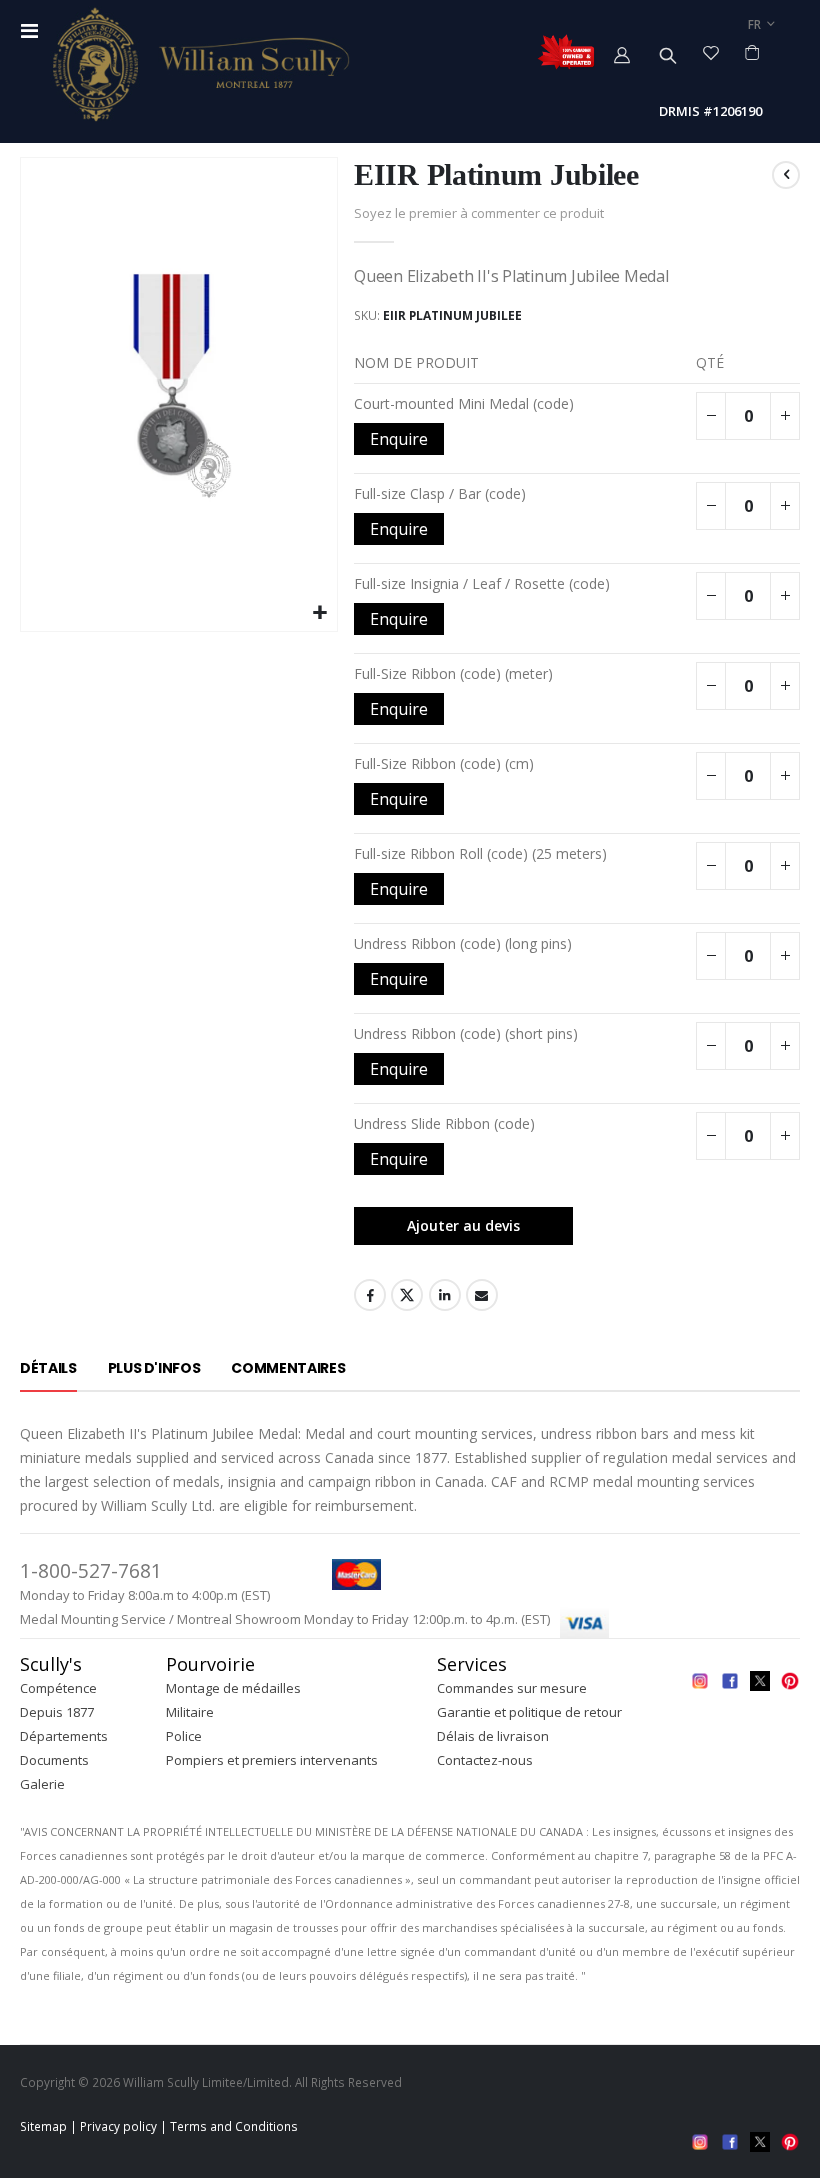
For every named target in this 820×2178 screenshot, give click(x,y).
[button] (319, 613)
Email (482, 1295)
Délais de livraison (493, 1736)
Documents (54, 1760)
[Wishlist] (711, 52)
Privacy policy (118, 2126)
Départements (64, 1736)
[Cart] (752, 52)
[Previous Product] (786, 175)
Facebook (370, 1295)
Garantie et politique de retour (529, 1712)
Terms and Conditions (234, 2126)
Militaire (190, 1712)
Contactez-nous (485, 1760)
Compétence (58, 1688)
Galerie (42, 1784)
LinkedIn (445, 1295)
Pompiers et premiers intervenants (272, 1760)
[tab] (48, 1369)
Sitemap (43, 2126)
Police (184, 1736)
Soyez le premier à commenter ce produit (479, 213)
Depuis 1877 (57, 1712)
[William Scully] (200, 64)
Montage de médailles (233, 1688)
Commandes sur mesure (512, 1688)
